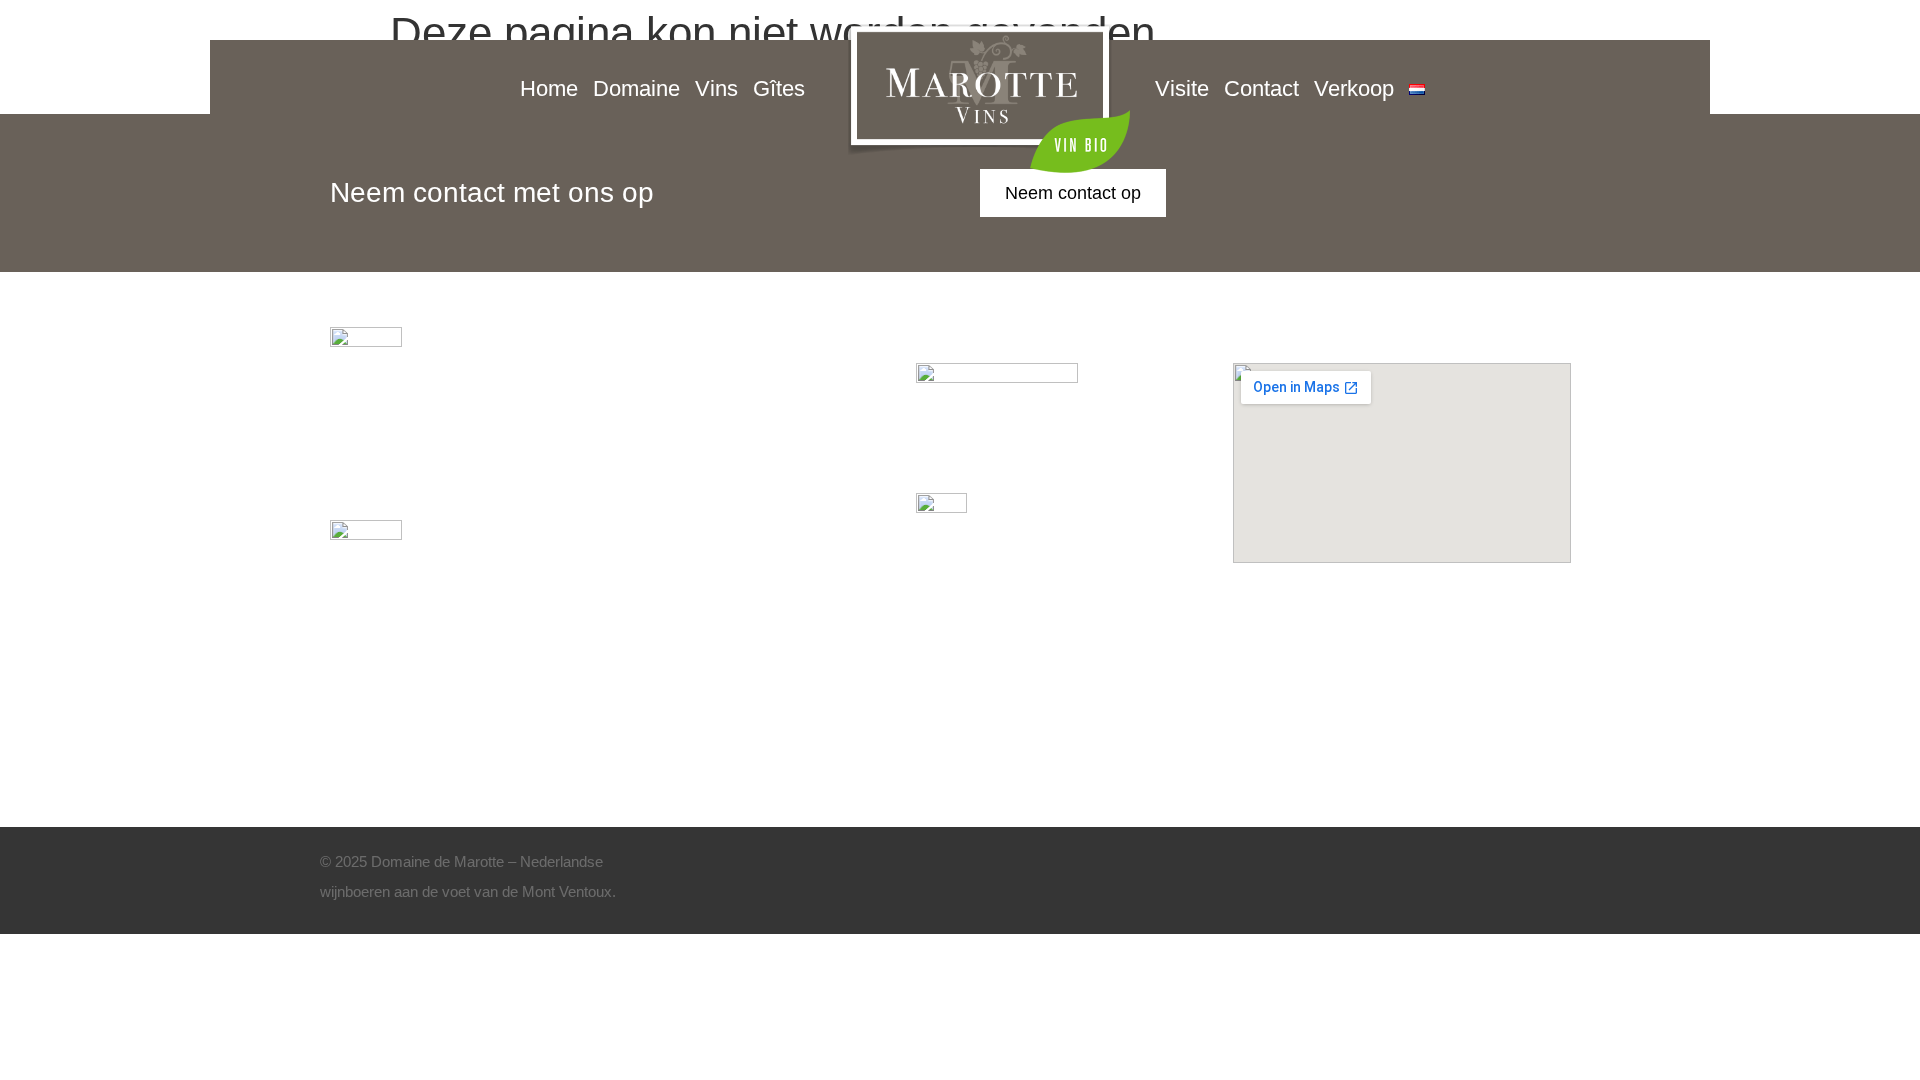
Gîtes (779, 88)
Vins (716, 88)
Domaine (636, 88)
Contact (1261, 88)
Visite (1182, 88)
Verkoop (1354, 88)
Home (549, 88)
